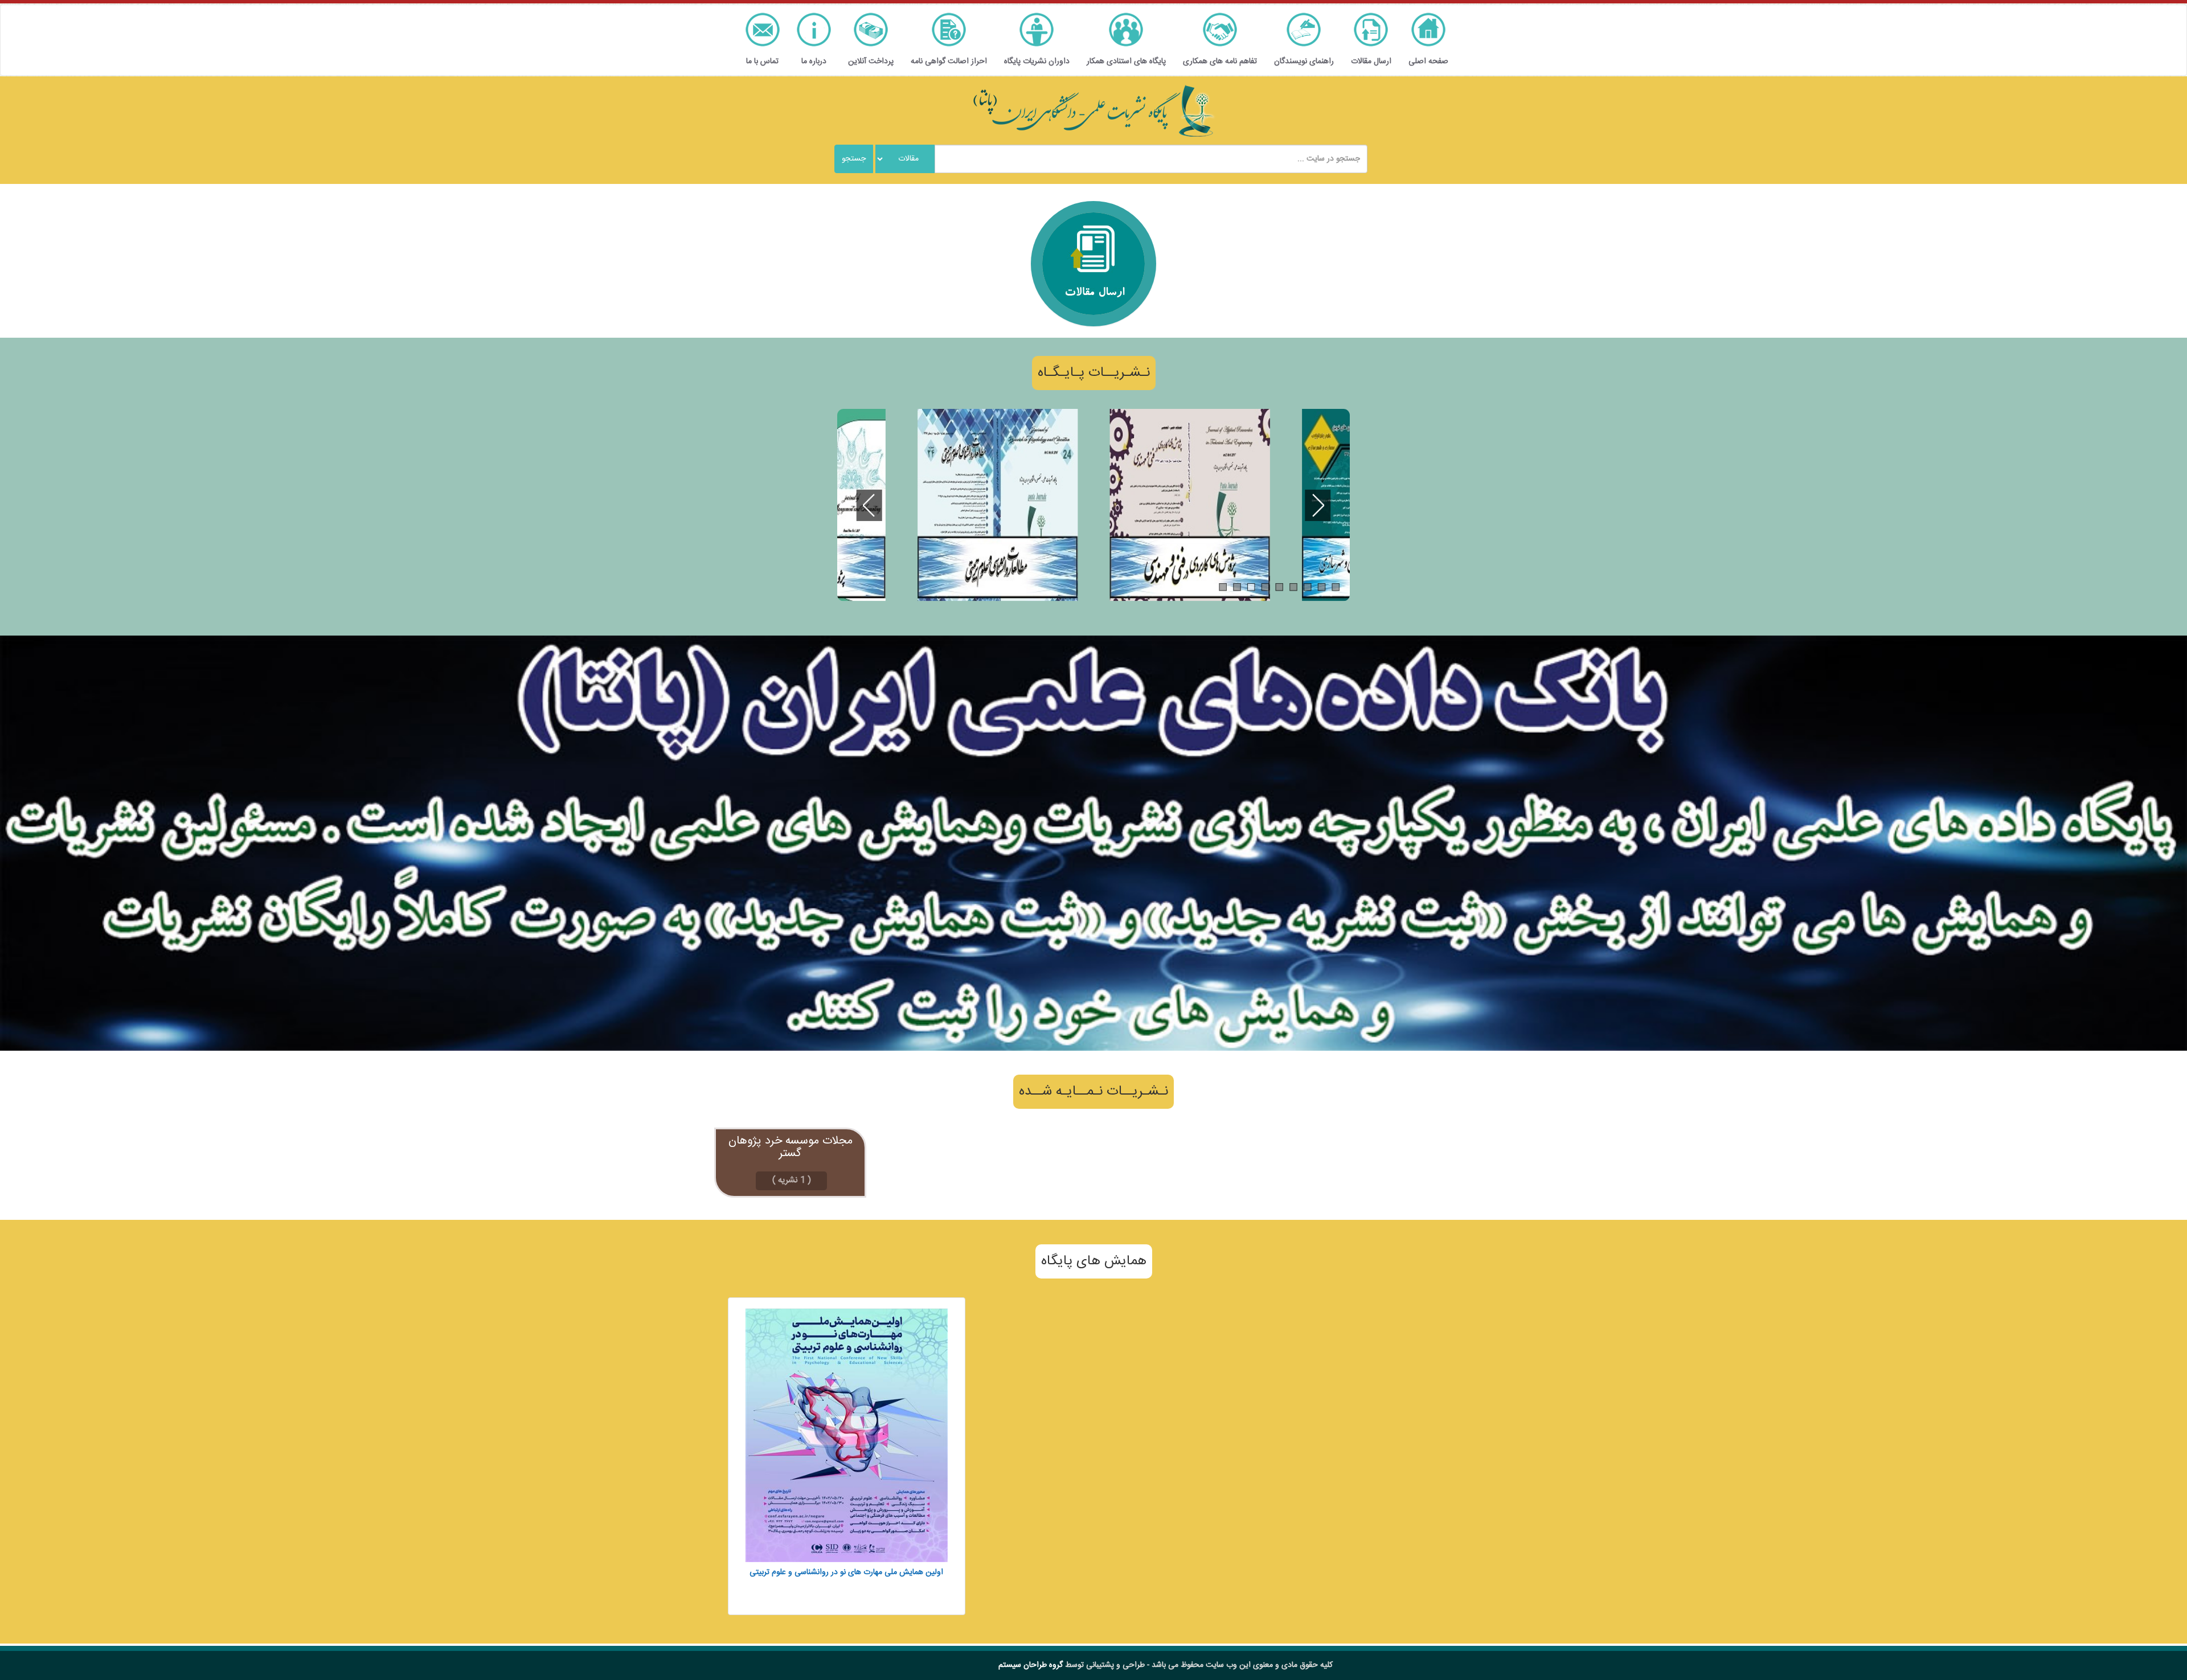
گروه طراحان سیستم (1031, 1665)
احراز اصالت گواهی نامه (949, 62)
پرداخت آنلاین (871, 62)
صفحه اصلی (1428, 62)
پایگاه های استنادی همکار (1126, 62)
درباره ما (814, 62)
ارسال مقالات (1371, 62)
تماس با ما (762, 62)
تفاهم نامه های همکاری (1220, 62)
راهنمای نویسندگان (1304, 62)
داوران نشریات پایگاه (1037, 62)
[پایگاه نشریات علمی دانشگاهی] (1093, 111)
